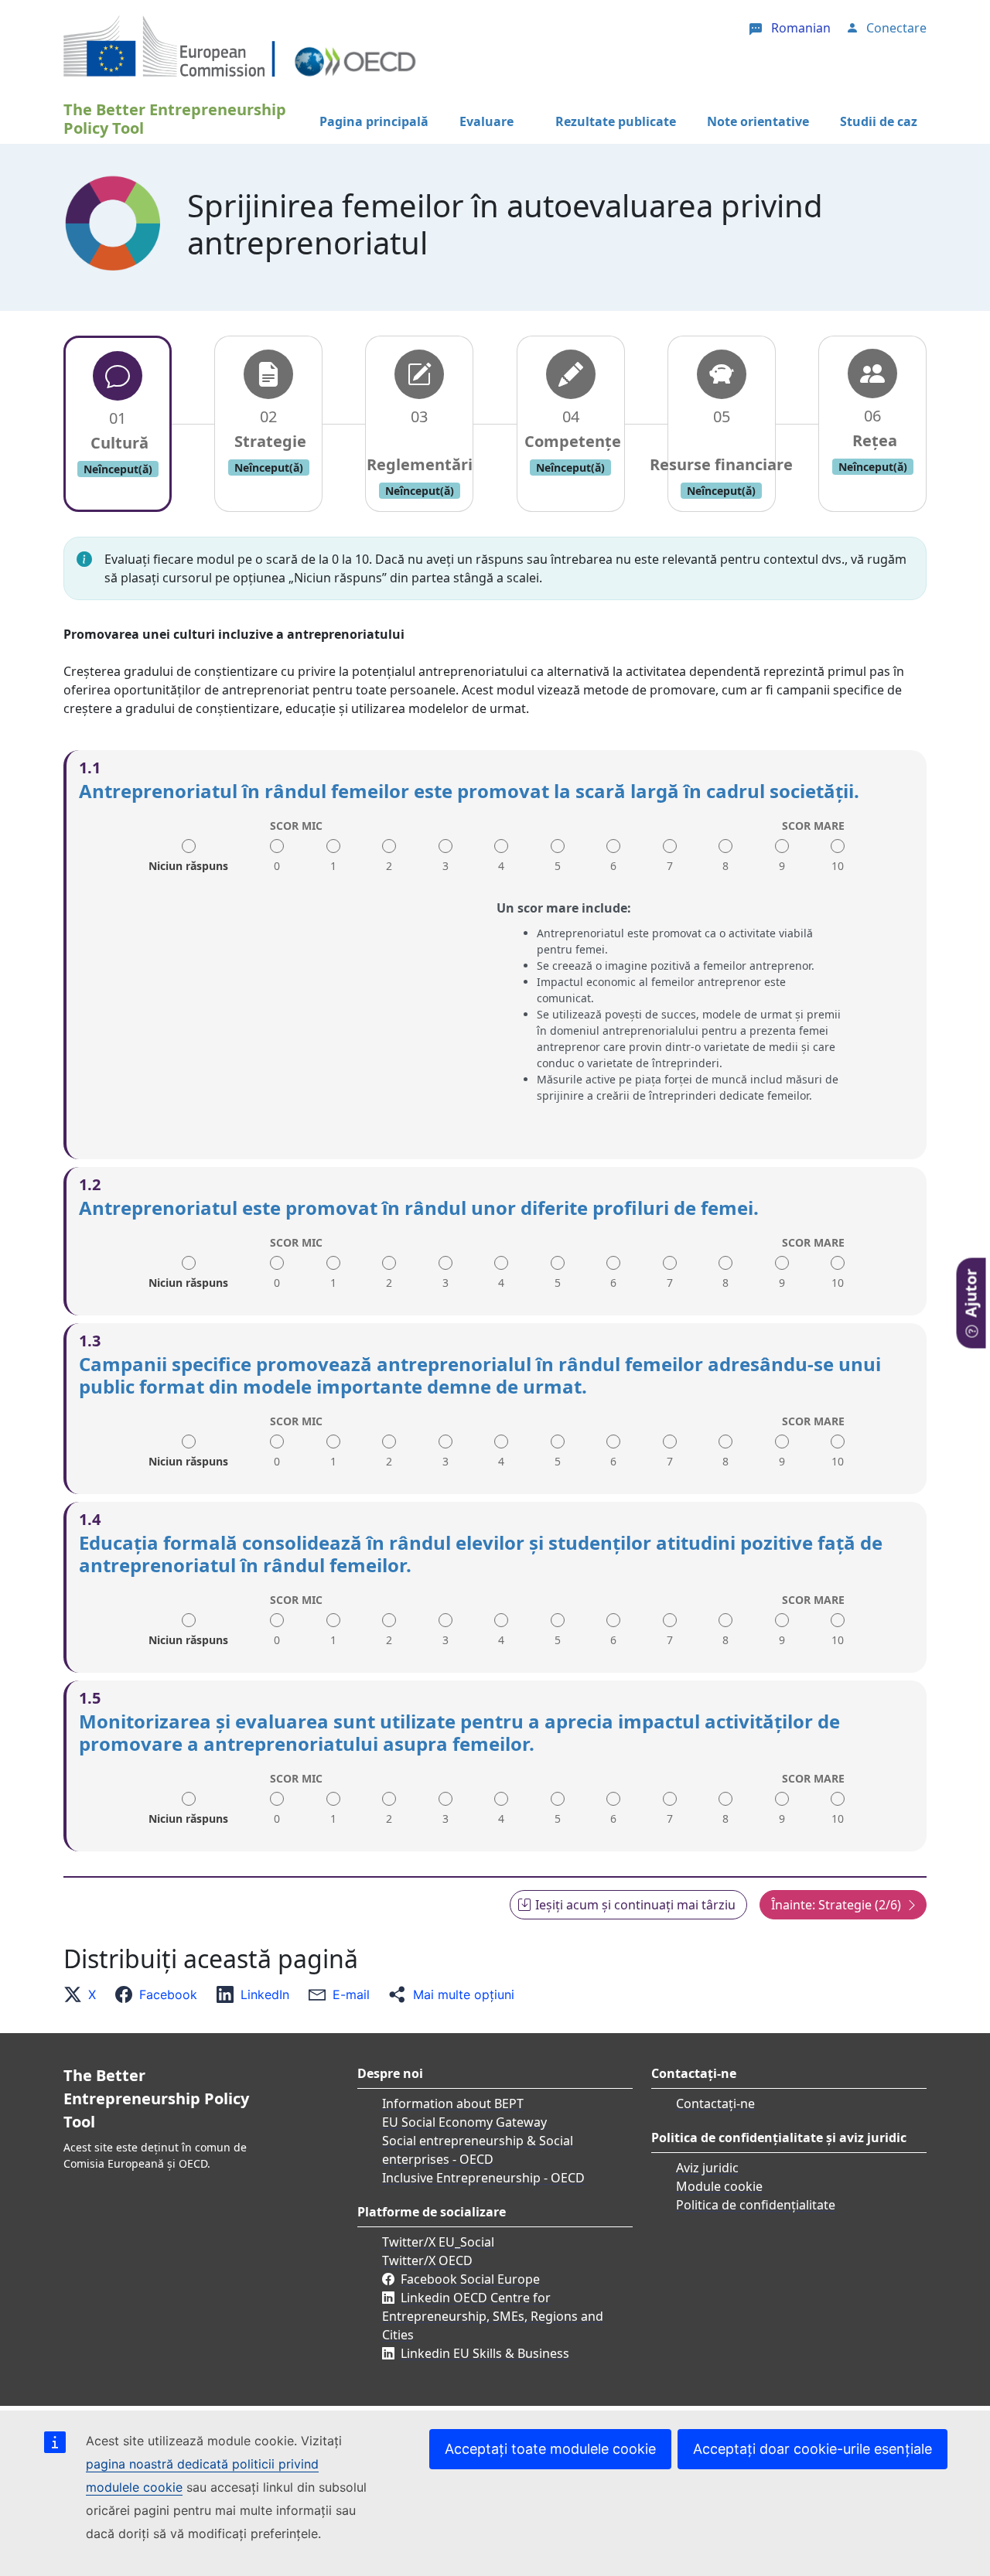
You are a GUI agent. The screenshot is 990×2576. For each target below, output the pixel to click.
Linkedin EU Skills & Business (485, 2353)
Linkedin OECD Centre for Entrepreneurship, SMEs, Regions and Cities (493, 2316)
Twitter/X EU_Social (438, 2242)
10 (838, 866)
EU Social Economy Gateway (464, 2122)
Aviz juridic (707, 2168)
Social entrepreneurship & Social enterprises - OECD (478, 2150)
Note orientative (758, 121)
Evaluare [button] (486, 121)
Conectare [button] (896, 28)
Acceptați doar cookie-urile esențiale (812, 2449)
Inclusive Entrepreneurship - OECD (483, 2178)
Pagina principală (374, 121)
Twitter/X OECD (427, 2260)
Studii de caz (879, 121)
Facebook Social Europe (470, 2279)
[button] (84, 1994)
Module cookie (719, 2186)
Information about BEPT (453, 2103)
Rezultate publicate (616, 121)
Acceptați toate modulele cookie (550, 2449)
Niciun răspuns (188, 860)
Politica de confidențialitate (756, 2205)
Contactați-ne (715, 2103)
